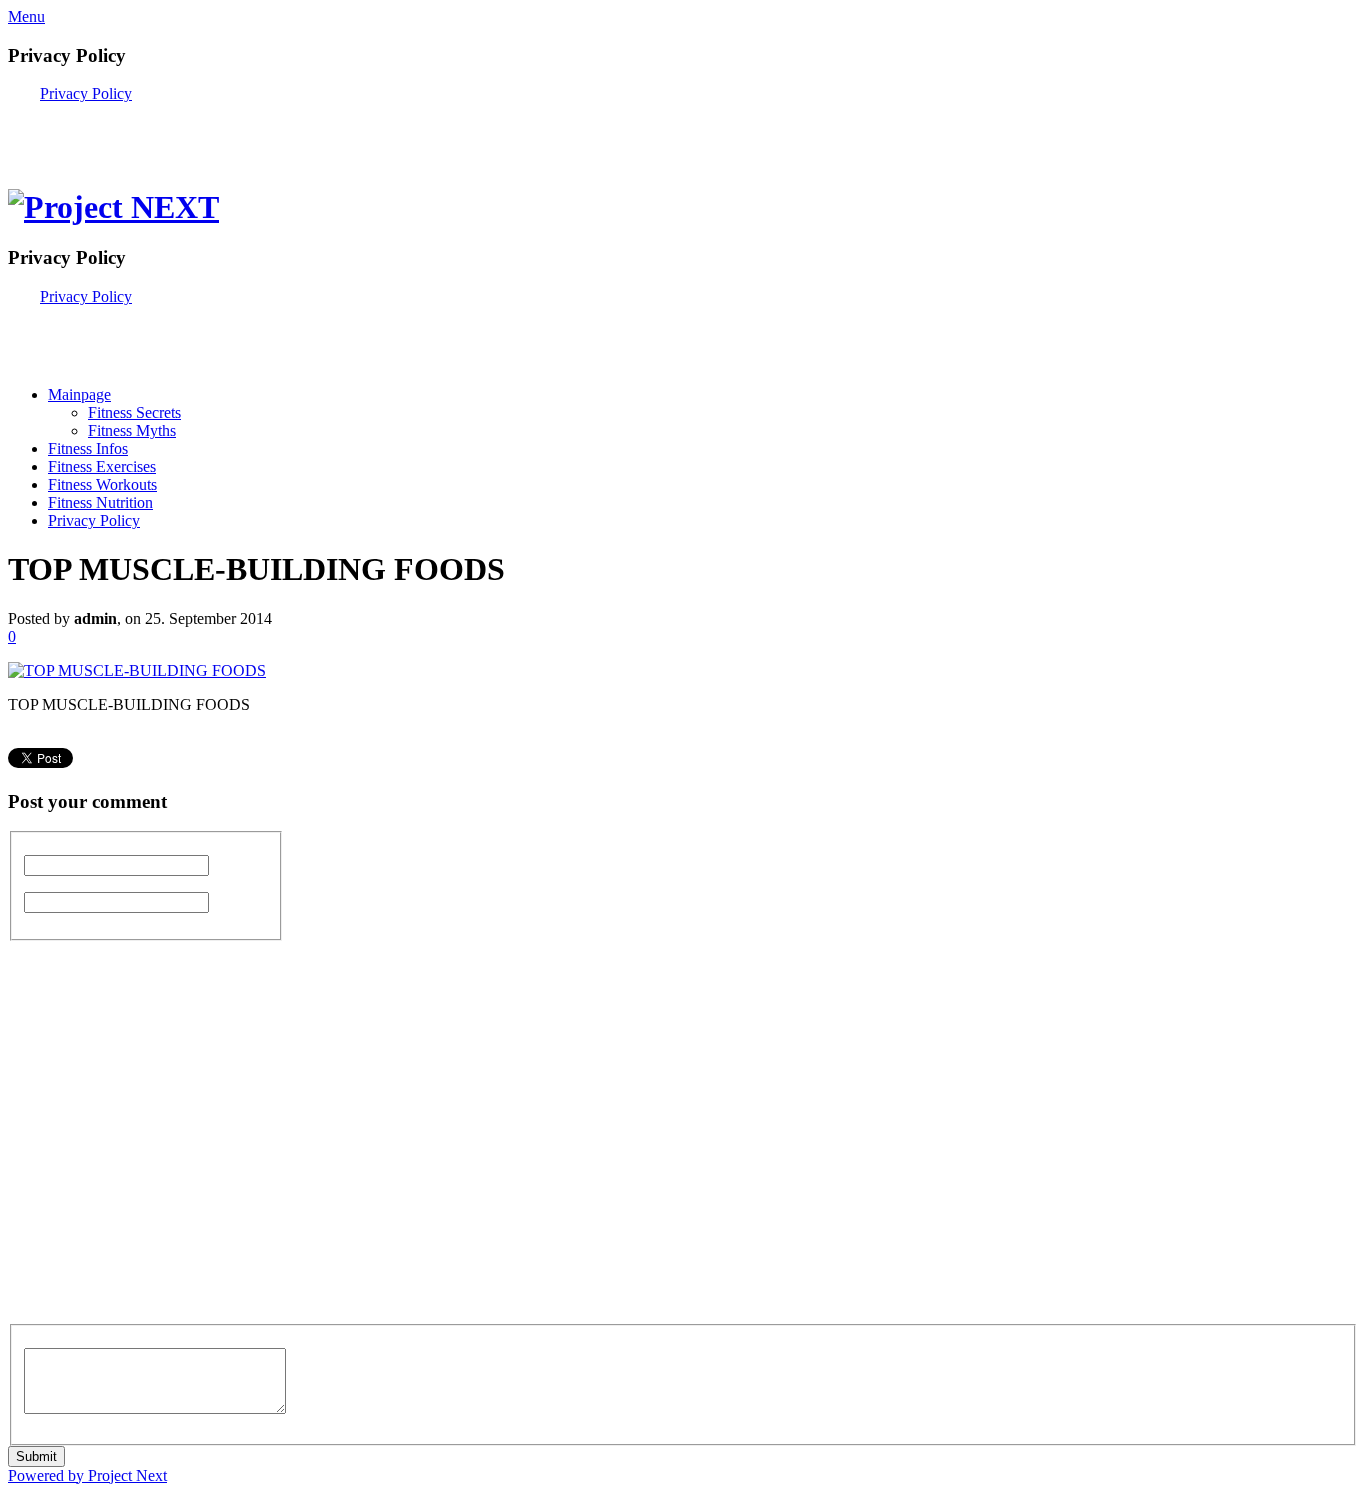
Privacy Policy (86, 93)
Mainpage (79, 394)
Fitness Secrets (134, 412)
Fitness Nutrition (100, 502)
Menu (26, 16)
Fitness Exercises (102, 466)
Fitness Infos (88, 448)
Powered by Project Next (87, 1475)
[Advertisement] (242, 133)
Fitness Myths (132, 430)
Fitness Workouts (102, 484)
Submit (36, 1456)
